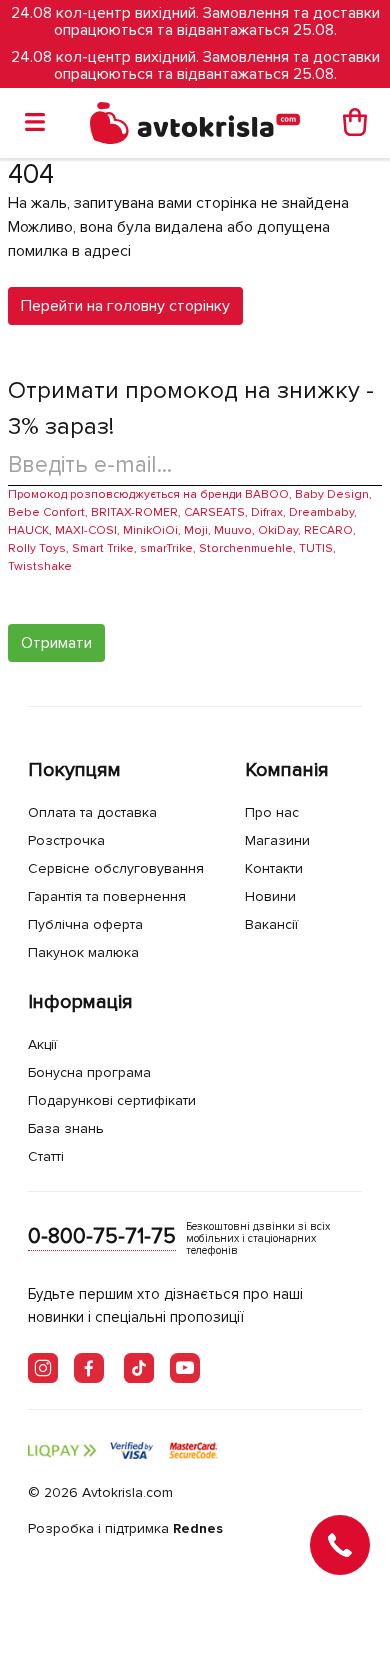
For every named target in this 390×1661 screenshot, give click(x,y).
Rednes (198, 1528)
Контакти (274, 868)
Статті (46, 1156)
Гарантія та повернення (107, 896)
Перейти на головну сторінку (125, 306)
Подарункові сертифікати (112, 1100)
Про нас (272, 812)
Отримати (56, 643)
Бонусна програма (89, 1072)
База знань (66, 1128)
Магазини (277, 840)
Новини (270, 896)
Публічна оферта (85, 924)
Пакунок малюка (83, 952)
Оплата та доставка (92, 812)
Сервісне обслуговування (116, 868)
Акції (42, 1044)
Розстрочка (66, 840)
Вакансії (271, 924)
